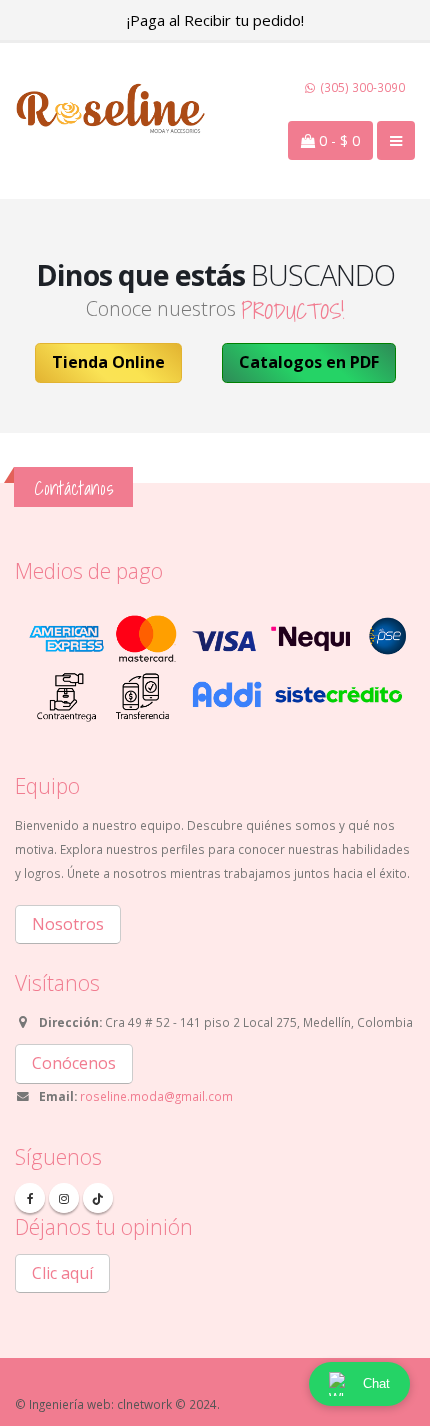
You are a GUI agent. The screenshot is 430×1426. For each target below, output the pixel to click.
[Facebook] (30, 1198)
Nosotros (68, 924)
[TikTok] (98, 1198)
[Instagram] (64, 1198)
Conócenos (74, 1063)
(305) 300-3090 (361, 87)
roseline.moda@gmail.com (156, 1096)
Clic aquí (62, 1273)
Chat (376, 1383)
